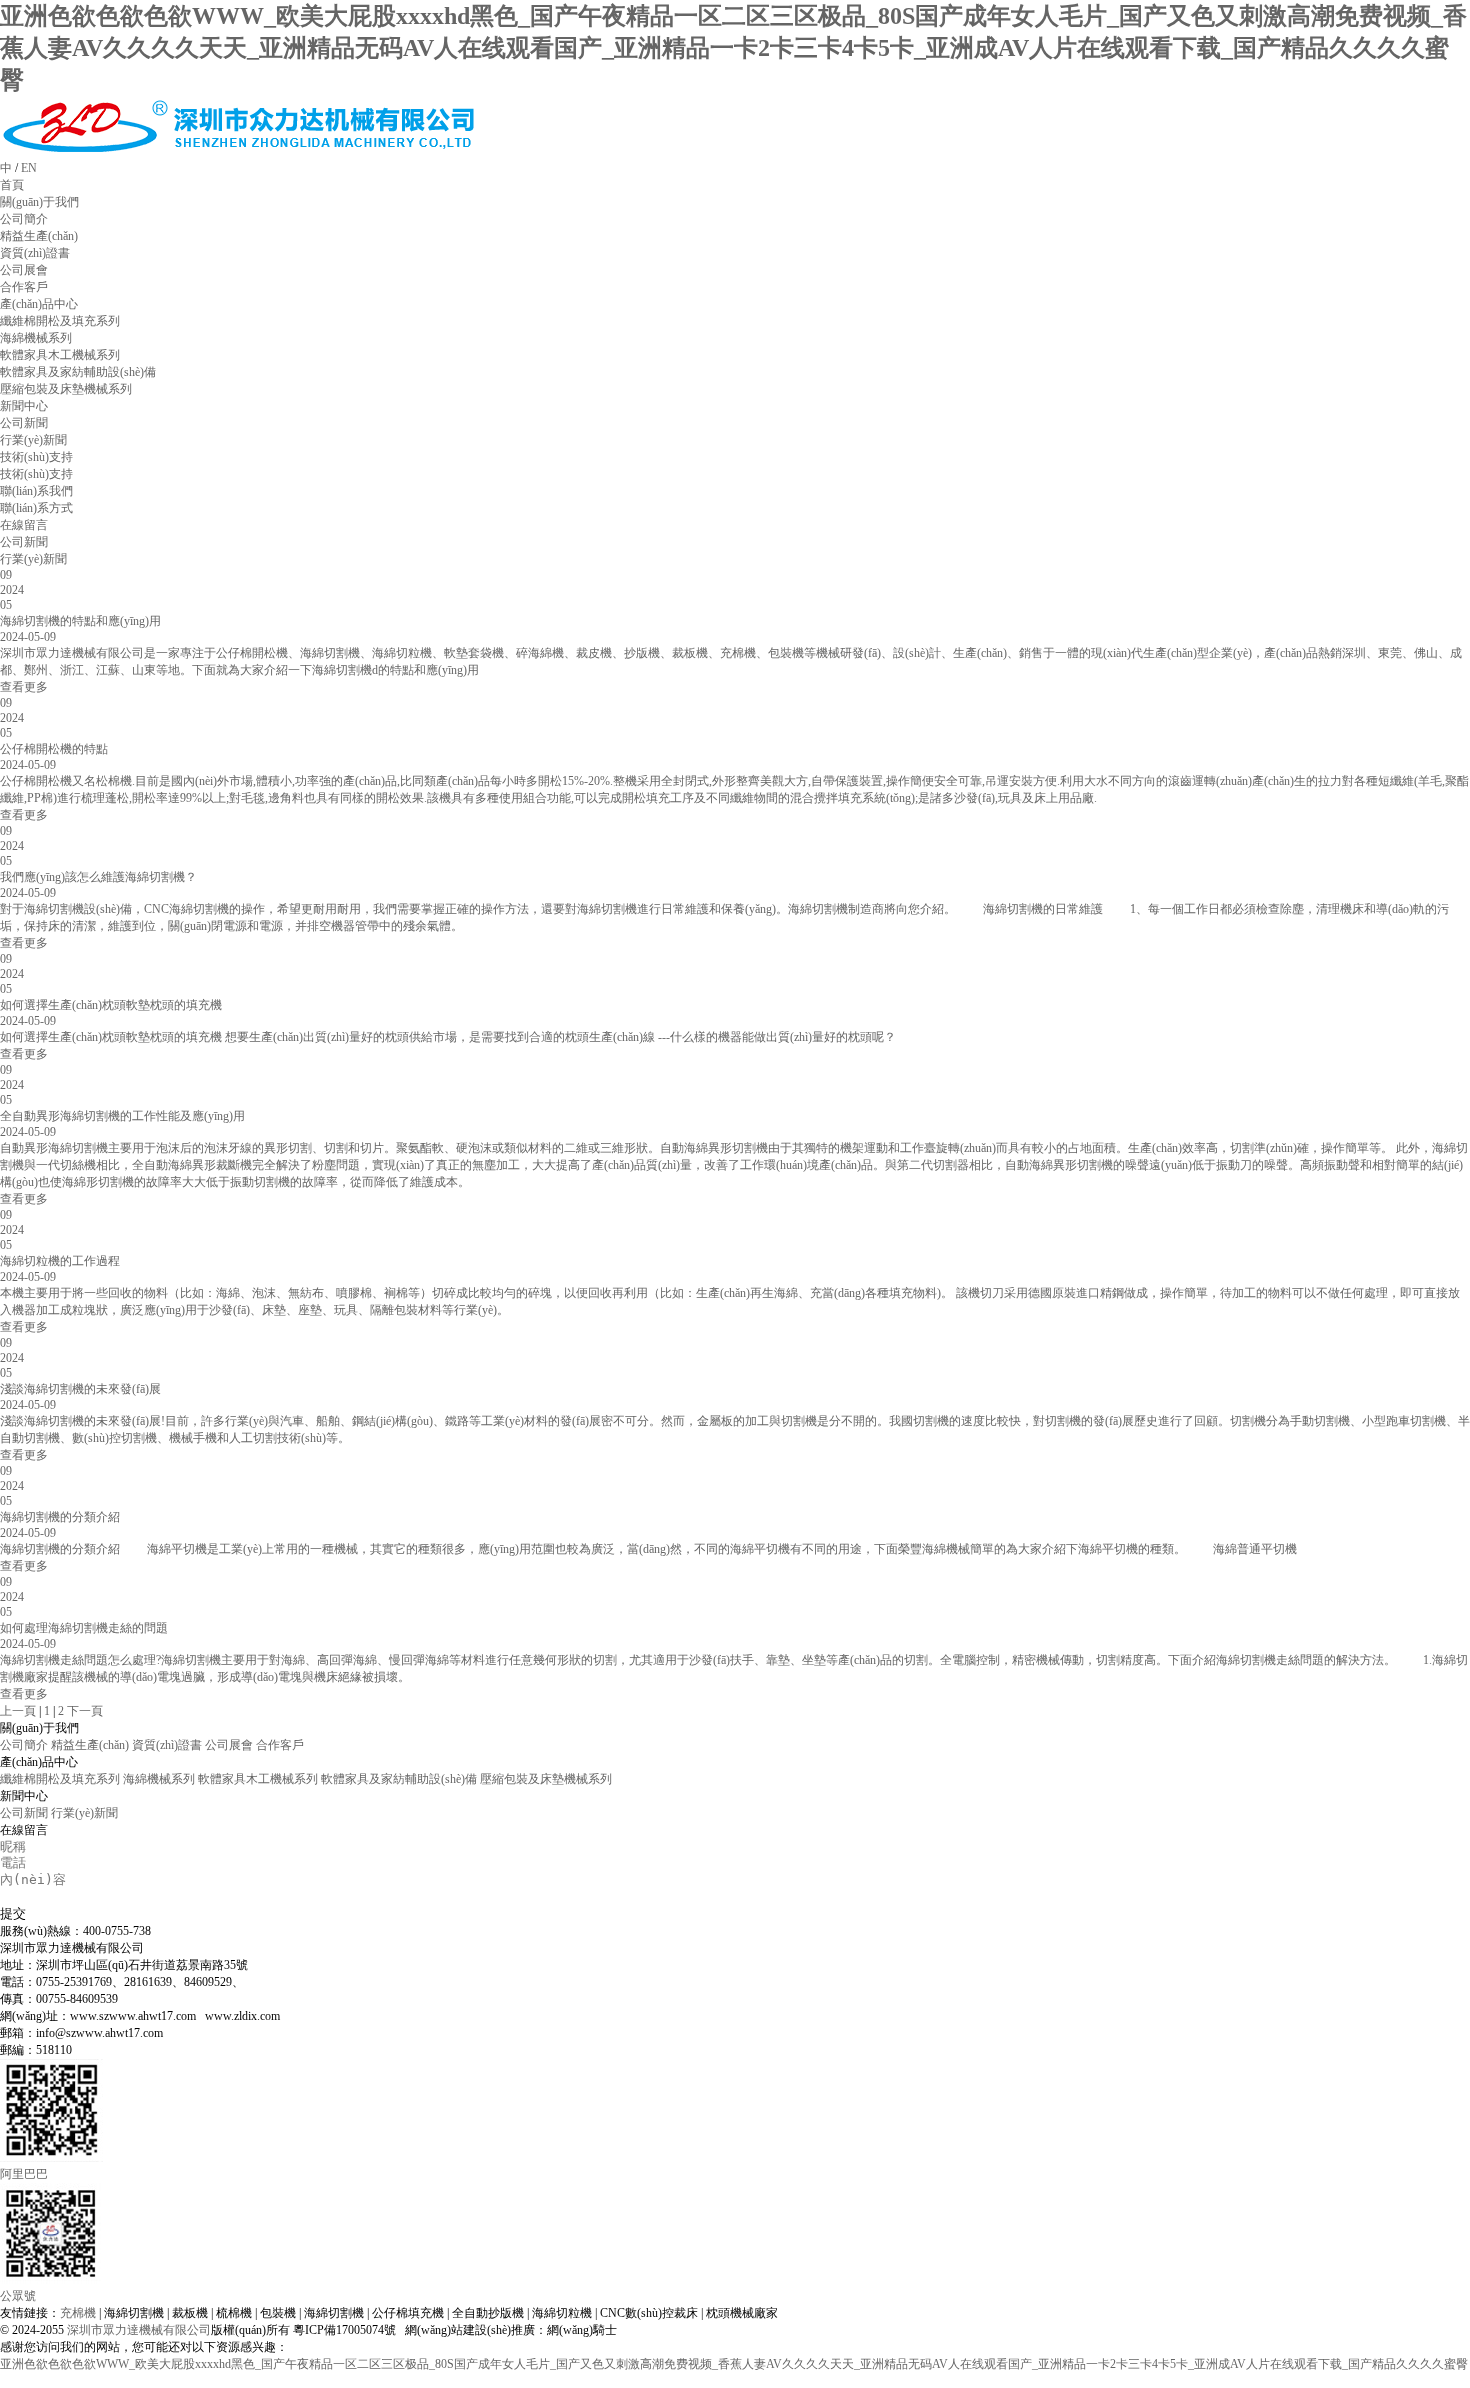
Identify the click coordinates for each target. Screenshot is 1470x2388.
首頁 (12, 185)
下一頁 (85, 1711)
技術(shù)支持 (36, 457)
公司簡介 (24, 1745)
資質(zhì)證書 (167, 1745)
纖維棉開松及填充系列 (60, 1779)
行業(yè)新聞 (33, 559)
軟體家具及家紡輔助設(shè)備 (399, 1779)
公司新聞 (24, 542)
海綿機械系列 (159, 1779)
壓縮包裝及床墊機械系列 (546, 1779)
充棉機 (78, 2313)
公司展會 (229, 1745)
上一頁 (18, 1711)
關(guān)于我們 (39, 202)
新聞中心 (24, 406)
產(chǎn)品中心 (39, 304)
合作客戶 (280, 1745)
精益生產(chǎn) (90, 1745)
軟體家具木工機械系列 (258, 1779)
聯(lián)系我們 (36, 491)
